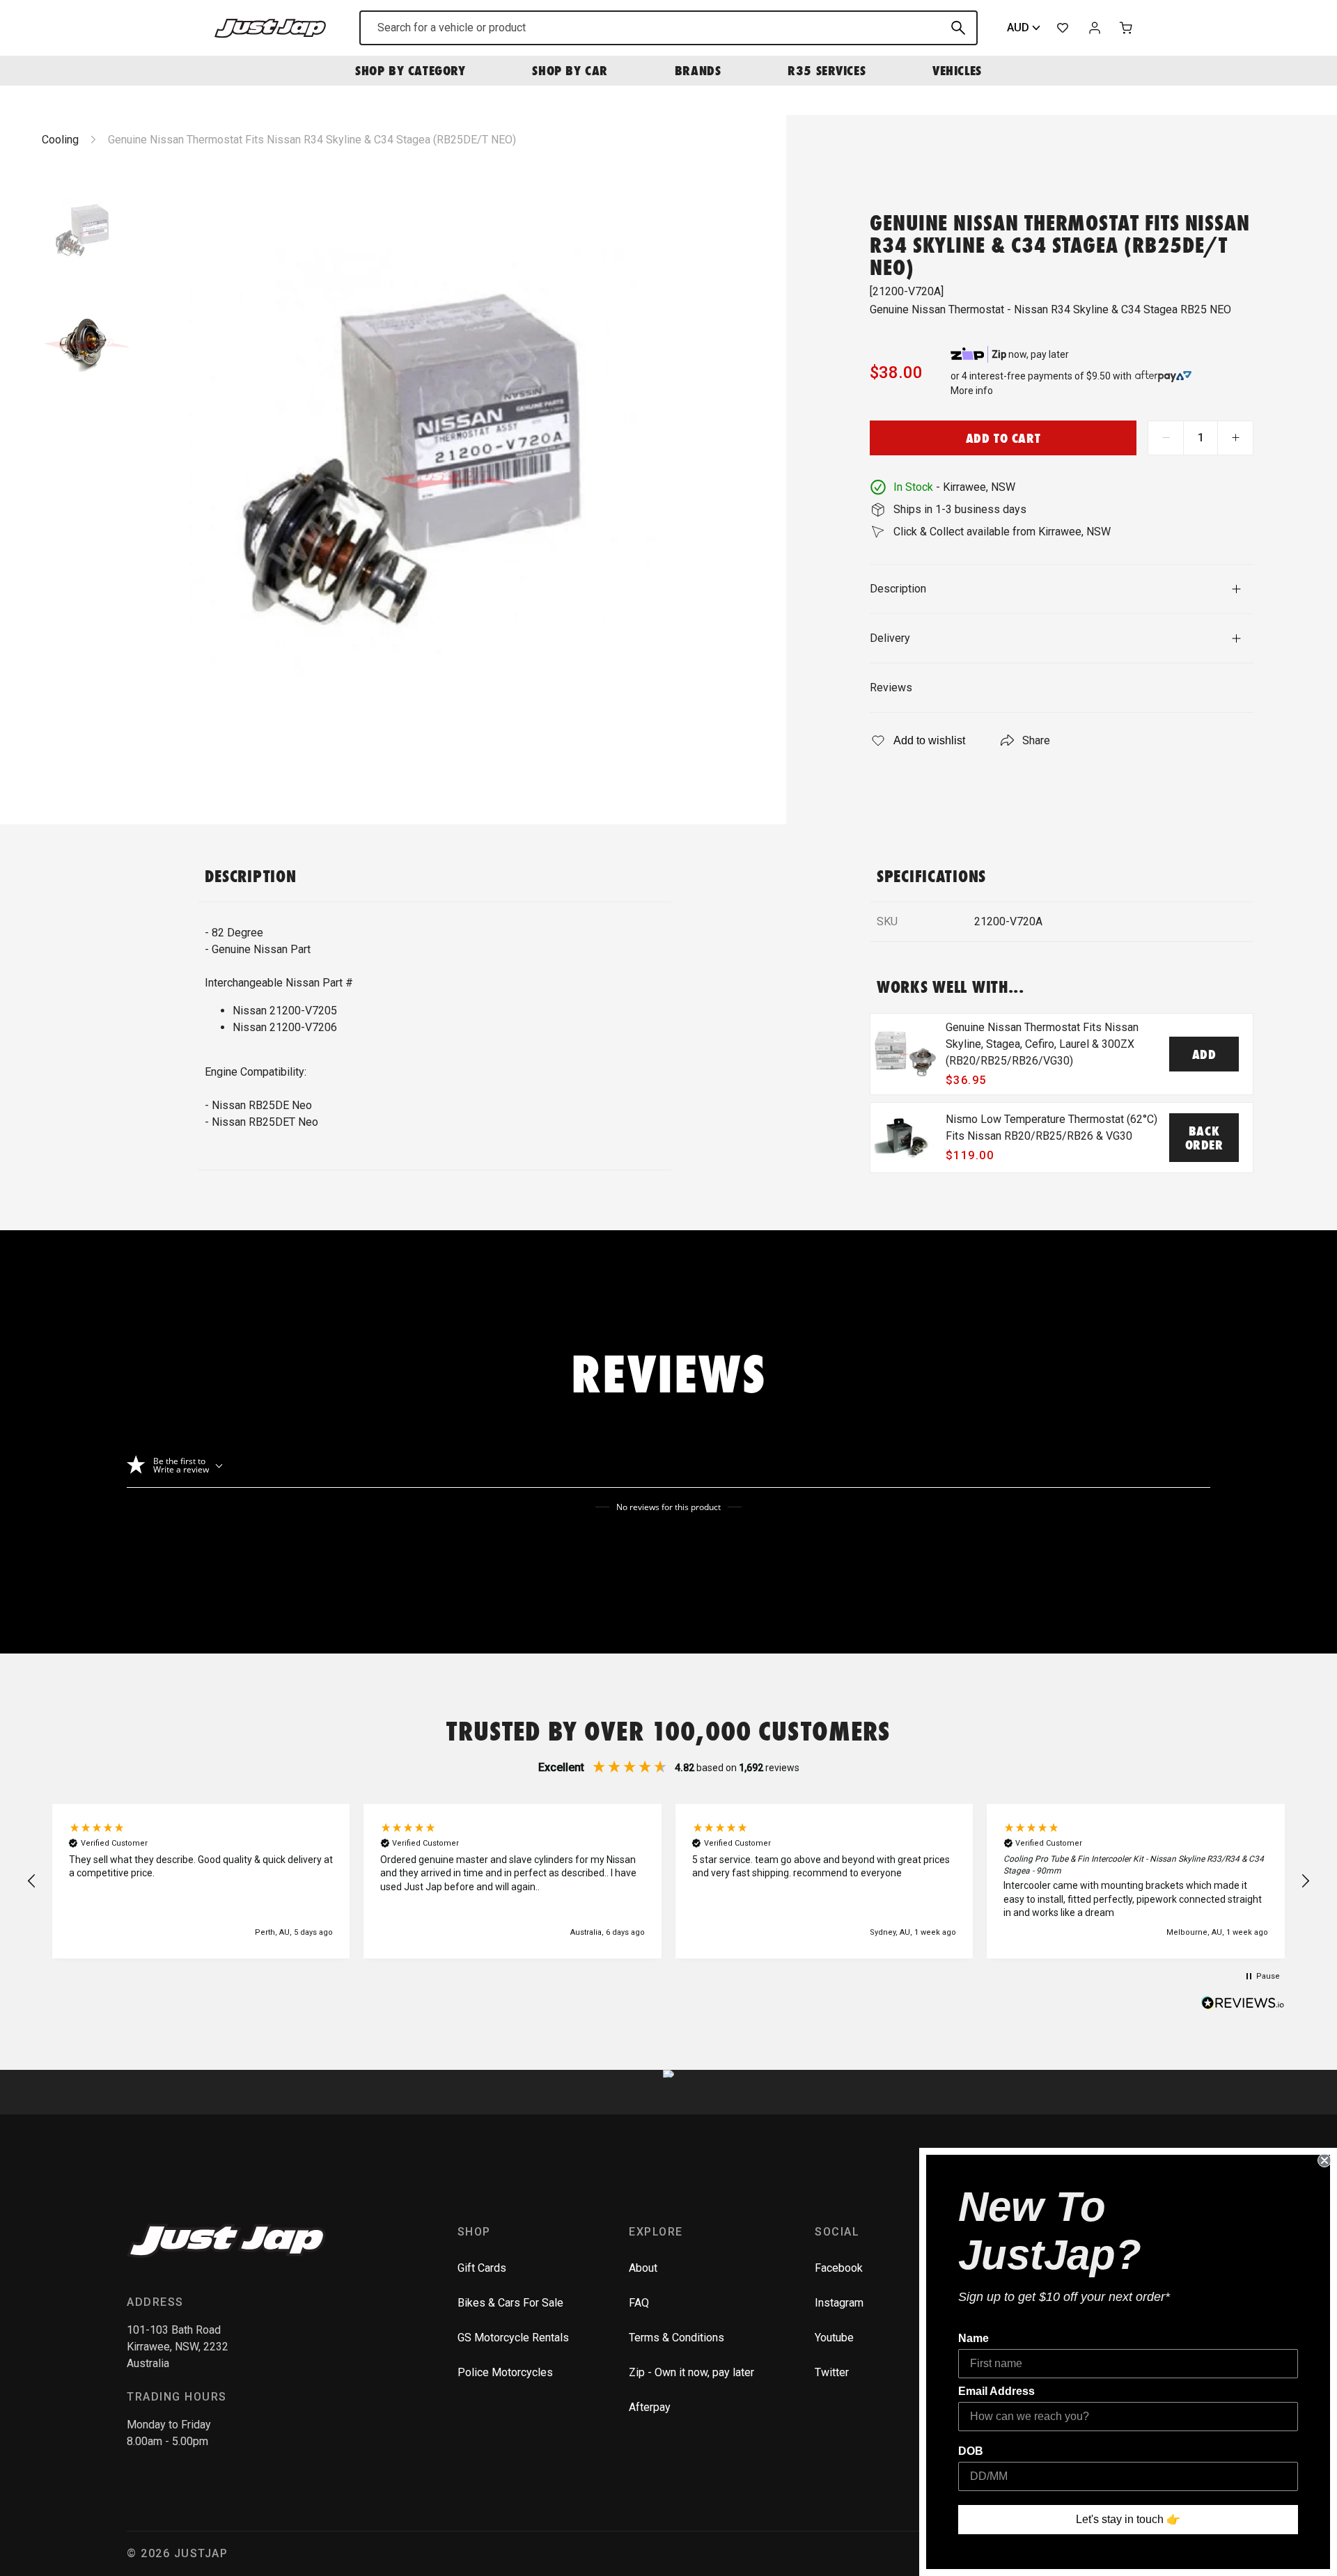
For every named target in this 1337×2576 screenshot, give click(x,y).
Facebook (839, 2268)
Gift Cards (482, 2268)
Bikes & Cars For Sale (510, 2303)
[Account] (1095, 28)
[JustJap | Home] (270, 28)
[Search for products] (958, 28)
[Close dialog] (1324, 2160)
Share (1036, 740)
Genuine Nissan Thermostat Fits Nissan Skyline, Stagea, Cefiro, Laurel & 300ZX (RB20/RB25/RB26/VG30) (1042, 1044)
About (643, 2268)
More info (972, 391)
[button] (32, 1881)
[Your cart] (1127, 28)
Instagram (839, 2303)
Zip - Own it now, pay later (691, 2372)
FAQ (639, 2303)
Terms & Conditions (677, 2338)
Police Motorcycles (505, 2372)
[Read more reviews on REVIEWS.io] (1243, 2004)
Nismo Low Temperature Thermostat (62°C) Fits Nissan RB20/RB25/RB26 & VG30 (1051, 1128)
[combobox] (668, 28)
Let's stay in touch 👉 (1128, 2519)
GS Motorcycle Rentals (513, 2338)
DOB (971, 2451)
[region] (668, 1881)
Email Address (996, 2391)
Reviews (891, 688)
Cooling (60, 140)
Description (898, 589)
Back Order (1204, 1138)
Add (1204, 1054)
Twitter (832, 2372)
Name (974, 2338)
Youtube (834, 2338)
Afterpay (650, 2407)
